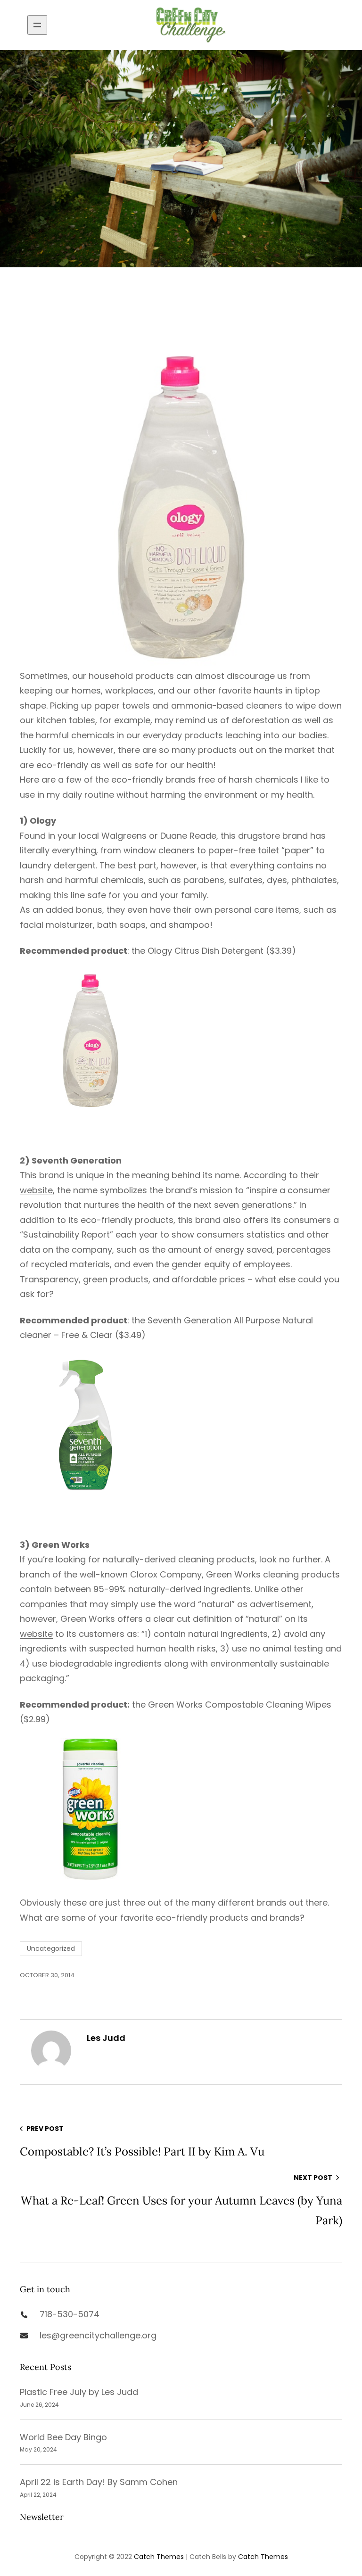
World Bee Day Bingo (63, 2437)
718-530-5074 (70, 2314)
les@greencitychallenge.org (98, 2335)
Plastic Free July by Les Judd (79, 2392)
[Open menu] (37, 25)
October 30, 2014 (47, 1975)
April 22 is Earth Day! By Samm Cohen (99, 2482)
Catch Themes (159, 2557)
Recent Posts (45, 2367)
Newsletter (42, 2517)
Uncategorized (51, 1949)
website (36, 1190)
